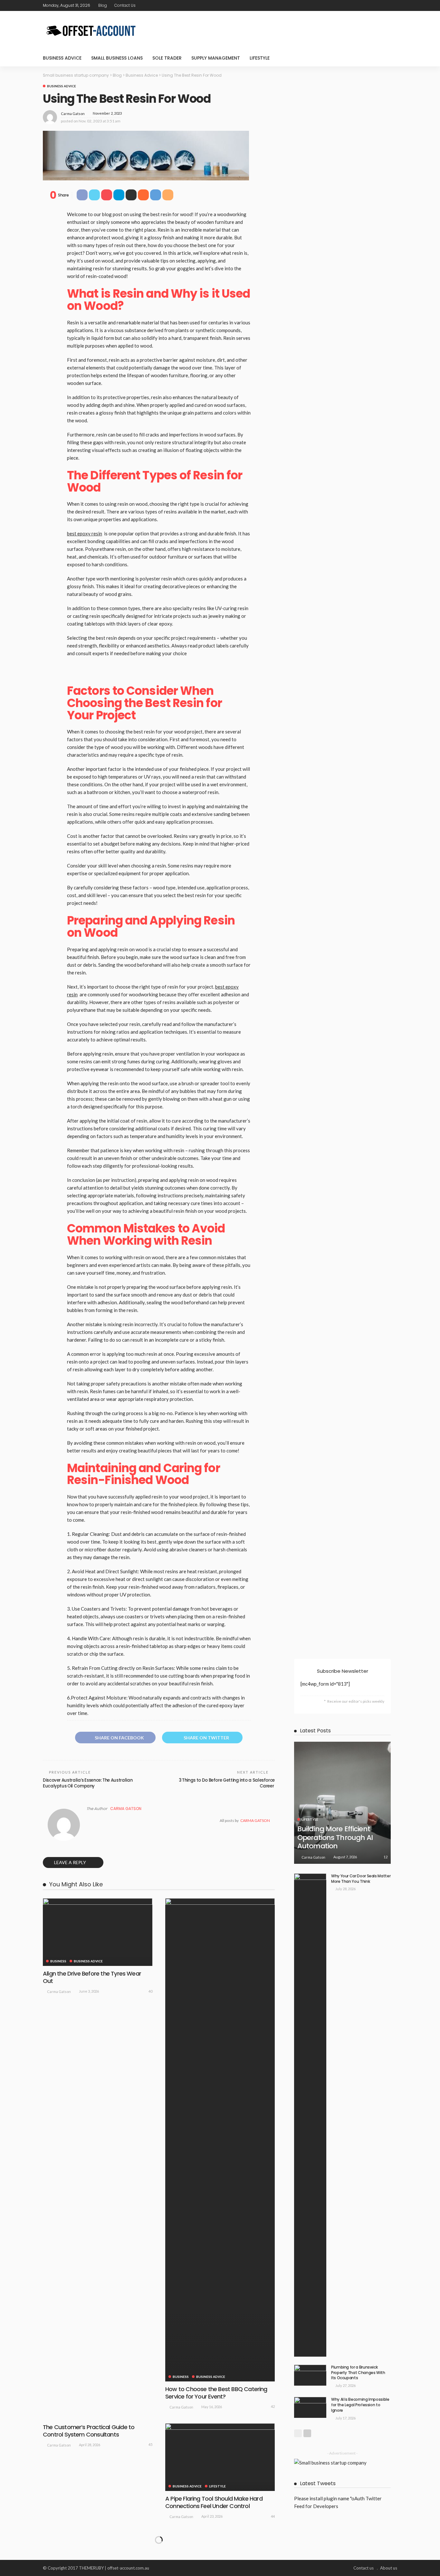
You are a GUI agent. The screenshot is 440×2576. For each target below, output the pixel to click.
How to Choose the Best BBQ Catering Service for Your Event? (216, 2393)
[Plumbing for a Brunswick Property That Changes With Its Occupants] (310, 2375)
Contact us (125, 5)
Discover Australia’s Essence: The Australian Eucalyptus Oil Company (88, 1783)
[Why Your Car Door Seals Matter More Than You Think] (310, 2115)
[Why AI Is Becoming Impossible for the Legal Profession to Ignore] (310, 2407)
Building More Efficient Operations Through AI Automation (335, 1837)
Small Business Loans (117, 58)
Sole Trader (167, 58)
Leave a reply (71, 1862)
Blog (103, 5)
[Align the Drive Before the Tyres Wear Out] (98, 1932)
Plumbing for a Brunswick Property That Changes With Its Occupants (358, 2373)
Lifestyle (260, 58)
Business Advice (62, 58)
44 (273, 2516)
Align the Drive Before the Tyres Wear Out (92, 1977)
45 (150, 2444)
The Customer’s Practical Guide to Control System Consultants (89, 2431)
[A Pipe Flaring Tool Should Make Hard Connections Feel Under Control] (220, 2457)
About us (389, 2568)
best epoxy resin (85, 533)
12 (386, 1857)
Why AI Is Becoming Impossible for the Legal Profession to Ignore (360, 2405)
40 (150, 1991)
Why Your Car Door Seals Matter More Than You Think (361, 1879)
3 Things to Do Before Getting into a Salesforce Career (227, 1783)
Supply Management (216, 58)
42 (273, 2406)
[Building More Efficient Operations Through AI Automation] (342, 1803)
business (58, 1961)
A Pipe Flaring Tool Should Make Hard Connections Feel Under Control (214, 2502)
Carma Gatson (73, 114)
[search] (389, 58)
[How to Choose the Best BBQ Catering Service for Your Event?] (220, 2140)
